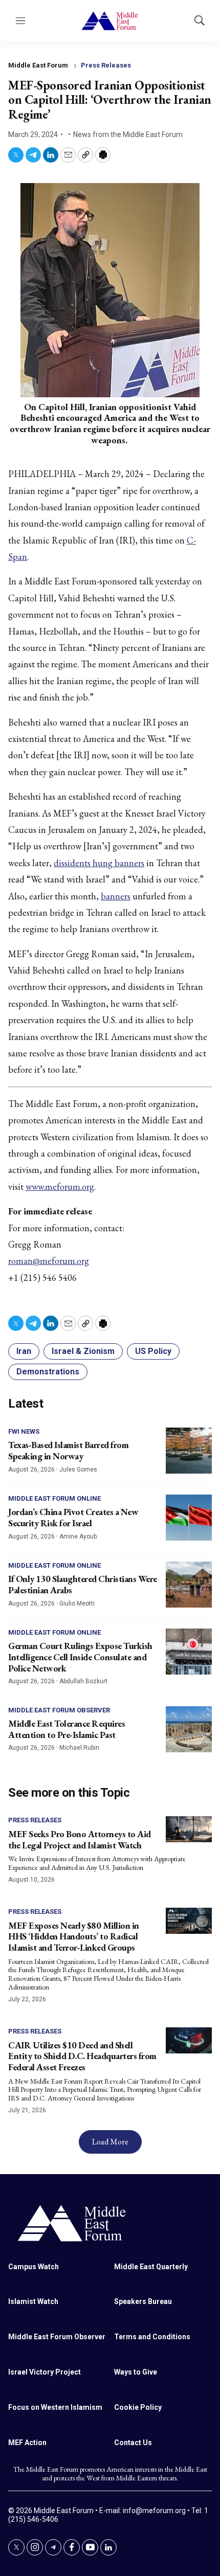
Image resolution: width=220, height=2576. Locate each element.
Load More (110, 2142)
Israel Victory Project (45, 2372)
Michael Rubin (79, 1748)
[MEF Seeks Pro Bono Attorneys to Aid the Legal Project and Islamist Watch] (189, 1829)
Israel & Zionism (83, 1351)
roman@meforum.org (49, 1261)
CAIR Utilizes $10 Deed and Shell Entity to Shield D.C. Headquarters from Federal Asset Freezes (82, 2056)
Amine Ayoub (78, 1536)
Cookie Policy (138, 2407)
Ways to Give (136, 2372)
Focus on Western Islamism (55, 2407)
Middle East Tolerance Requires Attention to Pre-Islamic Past (67, 1729)
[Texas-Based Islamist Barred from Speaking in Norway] (189, 1451)
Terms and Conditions (152, 2337)
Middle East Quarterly (151, 2267)
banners (116, 896)
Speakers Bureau (143, 2301)
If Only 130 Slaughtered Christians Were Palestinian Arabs (83, 1584)
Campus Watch (34, 2267)
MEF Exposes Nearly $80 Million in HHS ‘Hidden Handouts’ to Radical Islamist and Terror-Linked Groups (74, 1936)
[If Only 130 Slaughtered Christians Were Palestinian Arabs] (189, 1585)
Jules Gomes (78, 1470)
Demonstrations (48, 1372)
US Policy (153, 1351)
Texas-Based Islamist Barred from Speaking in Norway (68, 1450)
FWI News (24, 1431)
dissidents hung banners (99, 863)
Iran (24, 1351)
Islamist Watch (33, 2301)
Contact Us (133, 2443)
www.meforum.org (60, 1187)
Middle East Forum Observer (59, 1710)
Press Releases (106, 65)
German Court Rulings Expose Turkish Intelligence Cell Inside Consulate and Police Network (80, 1657)
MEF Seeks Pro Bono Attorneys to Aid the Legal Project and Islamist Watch (80, 1839)
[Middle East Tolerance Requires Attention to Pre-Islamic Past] (189, 1729)
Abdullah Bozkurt (83, 1681)
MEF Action (27, 2443)
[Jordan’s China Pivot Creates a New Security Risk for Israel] (189, 1518)
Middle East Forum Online (54, 1498)
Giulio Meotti (77, 1603)
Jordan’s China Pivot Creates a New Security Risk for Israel (73, 1517)
